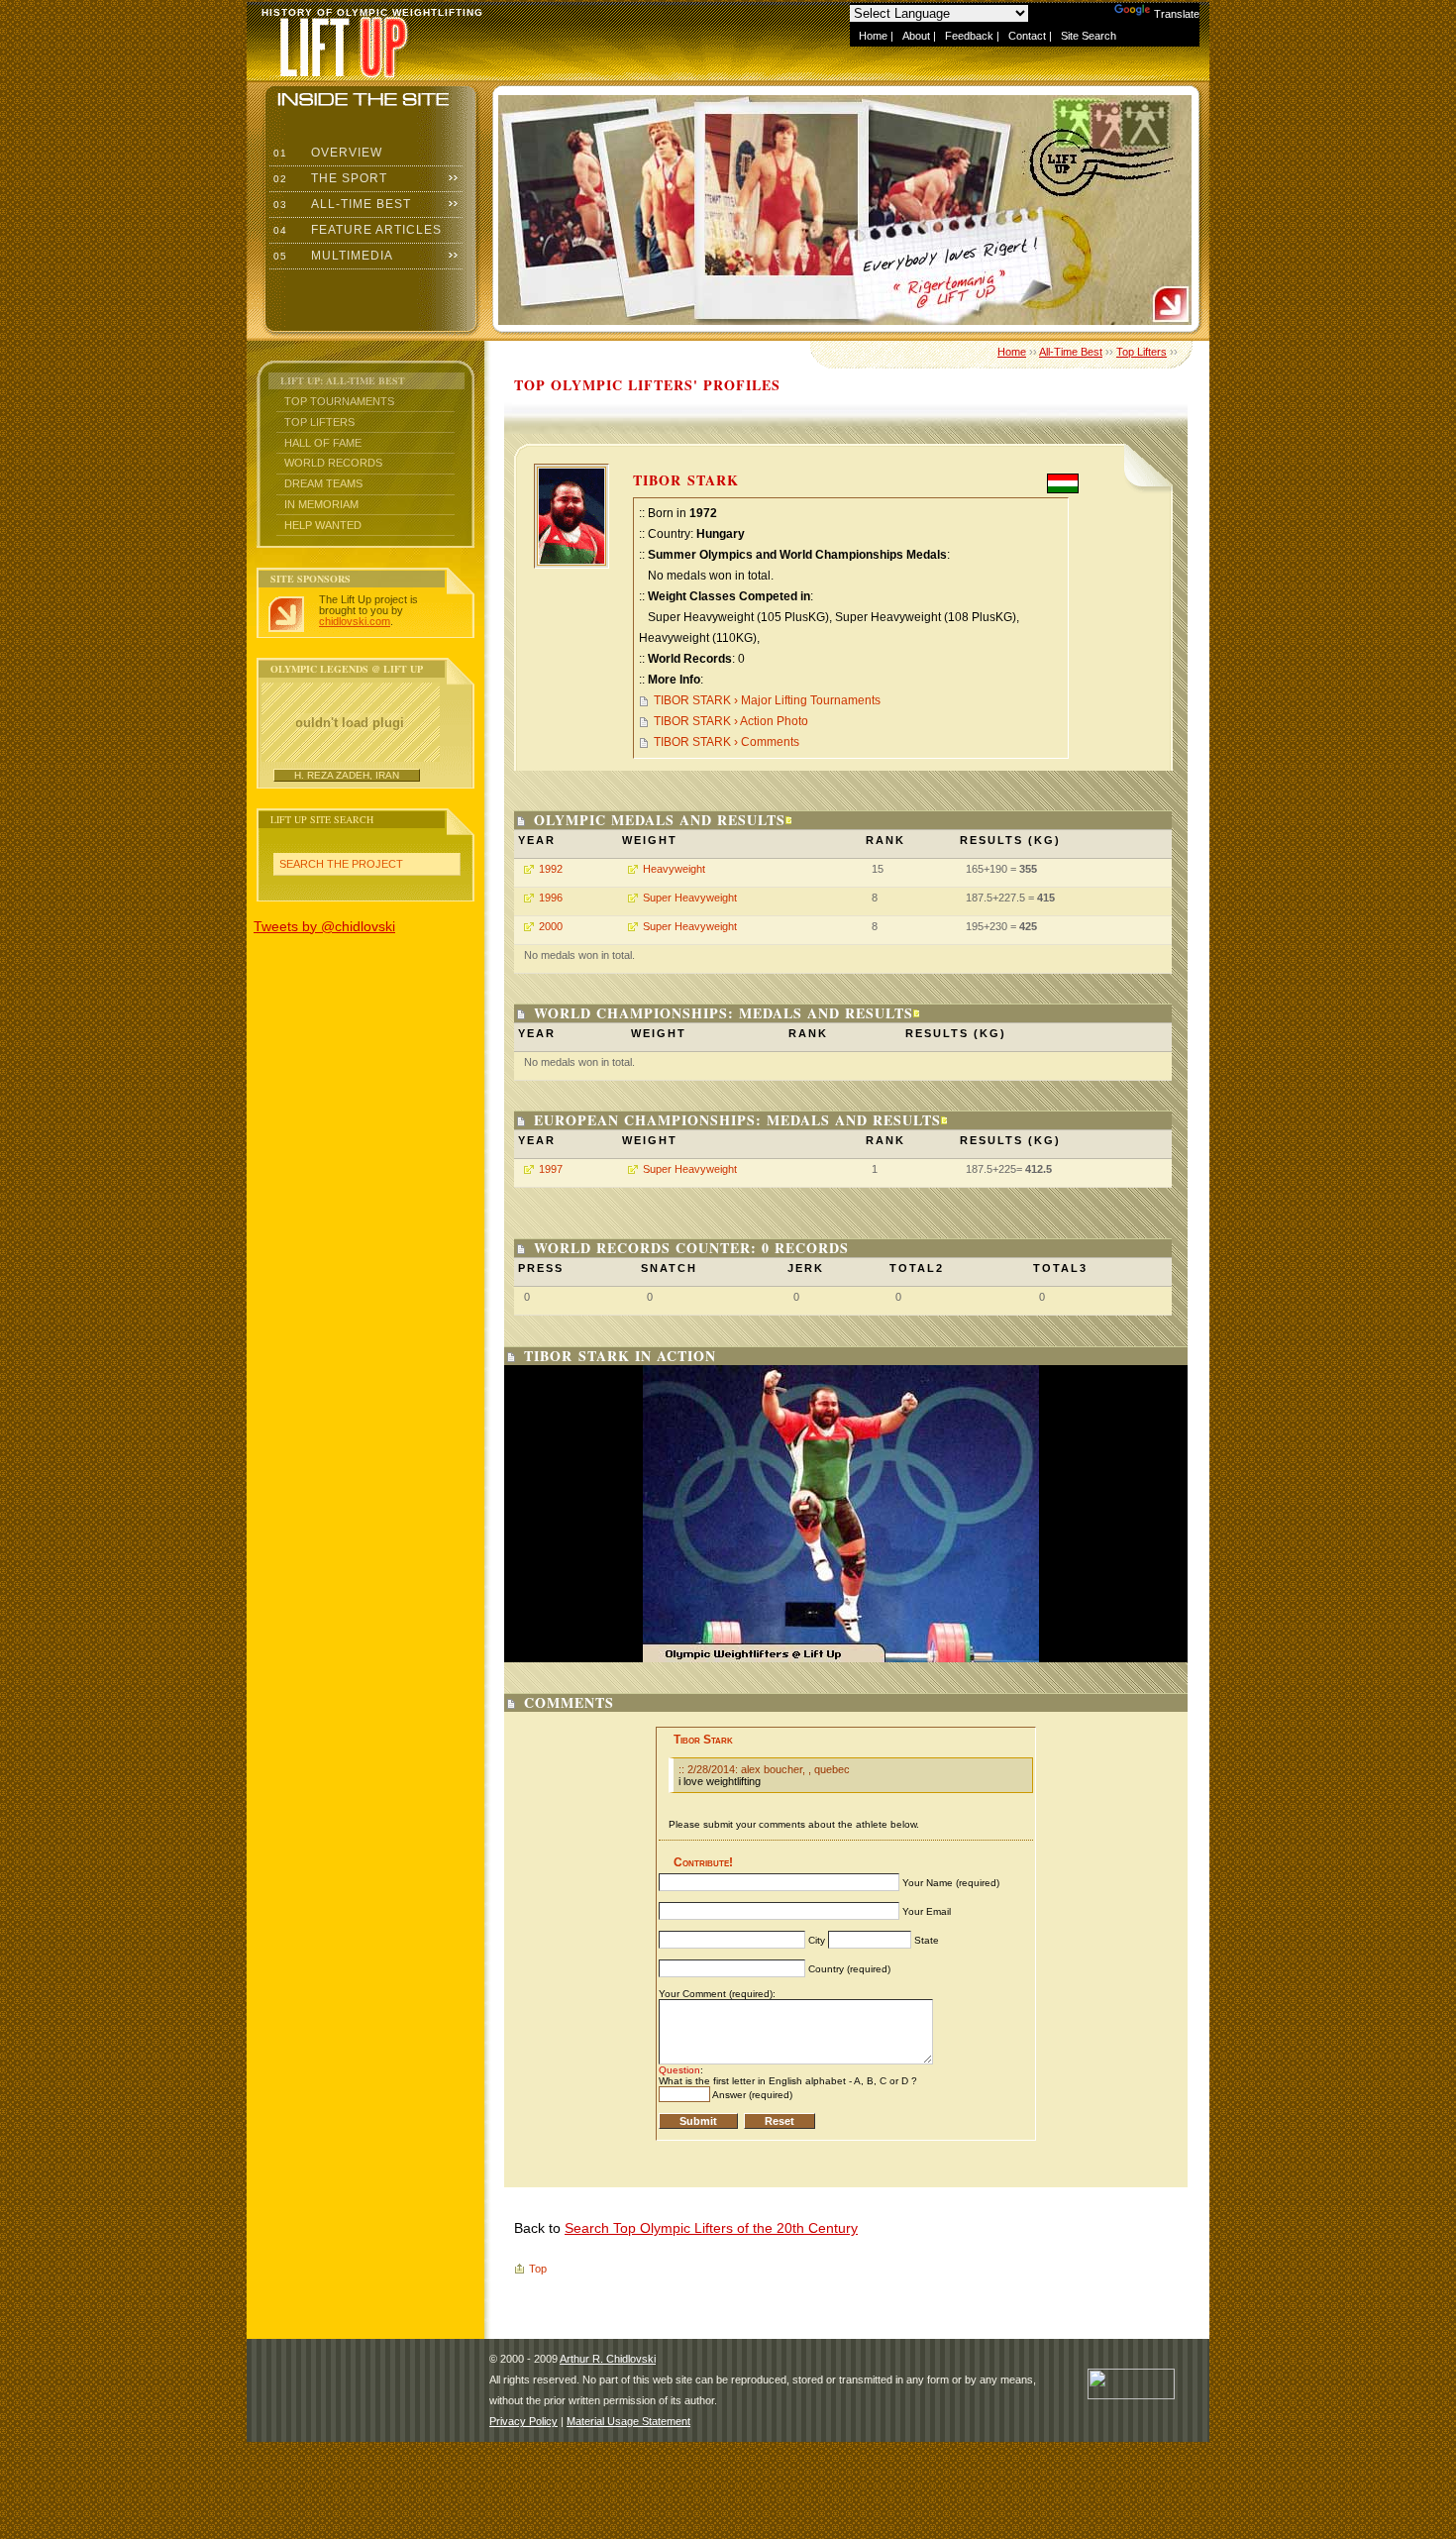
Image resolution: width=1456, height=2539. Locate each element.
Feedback (969, 36)
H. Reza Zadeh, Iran (347, 775)
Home (873, 36)
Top (538, 2269)
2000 (551, 926)
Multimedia (331, 256)
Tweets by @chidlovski (324, 926)
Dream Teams (323, 483)
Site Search (1089, 36)
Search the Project (341, 864)
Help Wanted (323, 525)
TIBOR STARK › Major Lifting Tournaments (767, 700)
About (916, 36)
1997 (551, 1169)
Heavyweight (674, 869)
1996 (551, 898)
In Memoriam (321, 504)
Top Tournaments (339, 401)
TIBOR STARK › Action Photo (731, 721)
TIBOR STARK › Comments (727, 742)
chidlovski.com (355, 621)
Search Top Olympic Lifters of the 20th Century (711, 2228)
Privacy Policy (523, 2421)
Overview (326, 153)
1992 (551, 869)
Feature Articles (356, 230)
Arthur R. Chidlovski (608, 2359)
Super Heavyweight (690, 898)
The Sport (328, 178)
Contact (1027, 36)
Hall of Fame (323, 443)
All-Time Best (340, 204)
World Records (333, 463)
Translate (1177, 14)
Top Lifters (319, 422)
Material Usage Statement (628, 2421)
